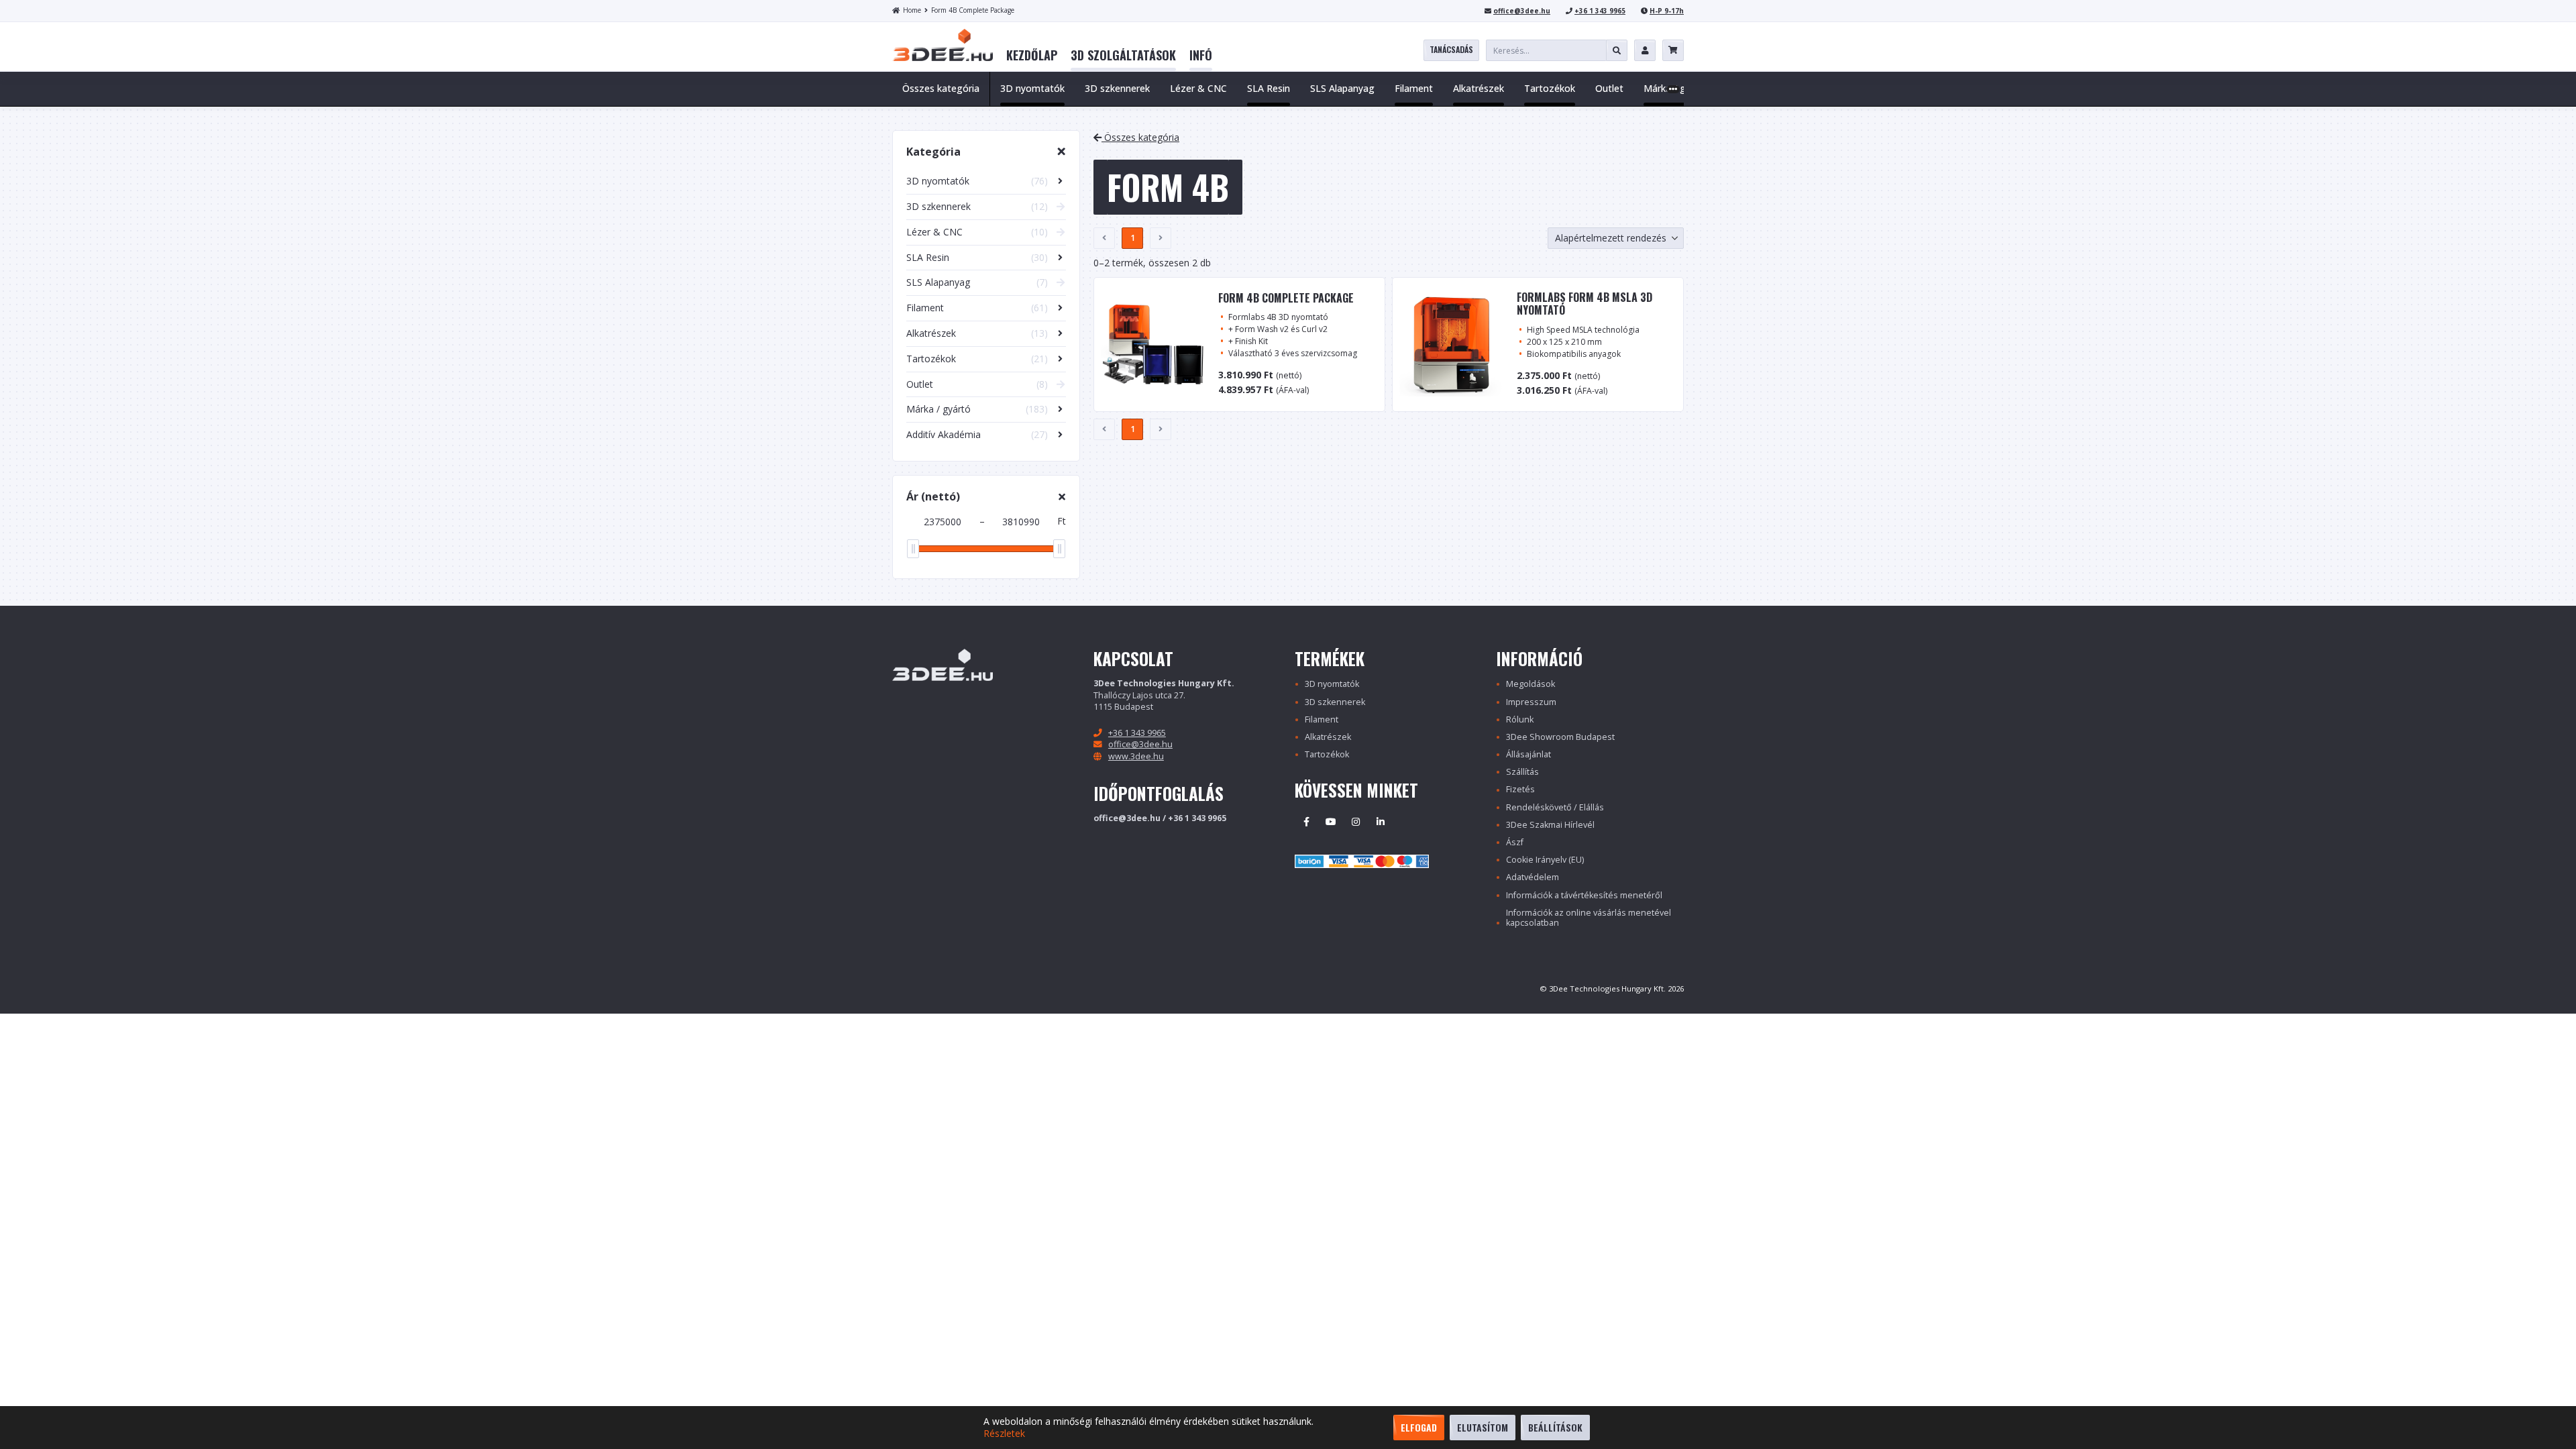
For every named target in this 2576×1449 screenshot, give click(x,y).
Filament (1322, 719)
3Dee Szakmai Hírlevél (1550, 825)
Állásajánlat (1528, 754)
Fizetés (1520, 789)
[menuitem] (1032, 56)
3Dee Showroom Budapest (1560, 737)
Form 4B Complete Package (973, 10)
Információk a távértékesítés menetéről (1584, 895)
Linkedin (1381, 822)
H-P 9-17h (1667, 11)
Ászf (1515, 842)
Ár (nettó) (933, 496)
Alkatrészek (1328, 737)
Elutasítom (1483, 1427)
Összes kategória (941, 88)
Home (912, 10)
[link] (1032, 56)
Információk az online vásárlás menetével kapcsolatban (1589, 918)
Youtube (1331, 822)
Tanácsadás (1451, 49)
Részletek (1004, 1434)
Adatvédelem (1533, 877)
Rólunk (1520, 719)
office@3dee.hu (1522, 11)
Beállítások (1555, 1427)
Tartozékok (1327, 754)
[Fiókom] (1645, 50)
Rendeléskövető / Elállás (1555, 807)
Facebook (1306, 822)
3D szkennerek (1335, 702)
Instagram (1356, 822)
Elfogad (1419, 1427)
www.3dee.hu (1136, 756)
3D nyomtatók (1332, 684)
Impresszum (1531, 702)
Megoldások (1531, 684)
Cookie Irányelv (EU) (1545, 860)
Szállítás (1522, 772)
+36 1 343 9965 (1600, 11)
